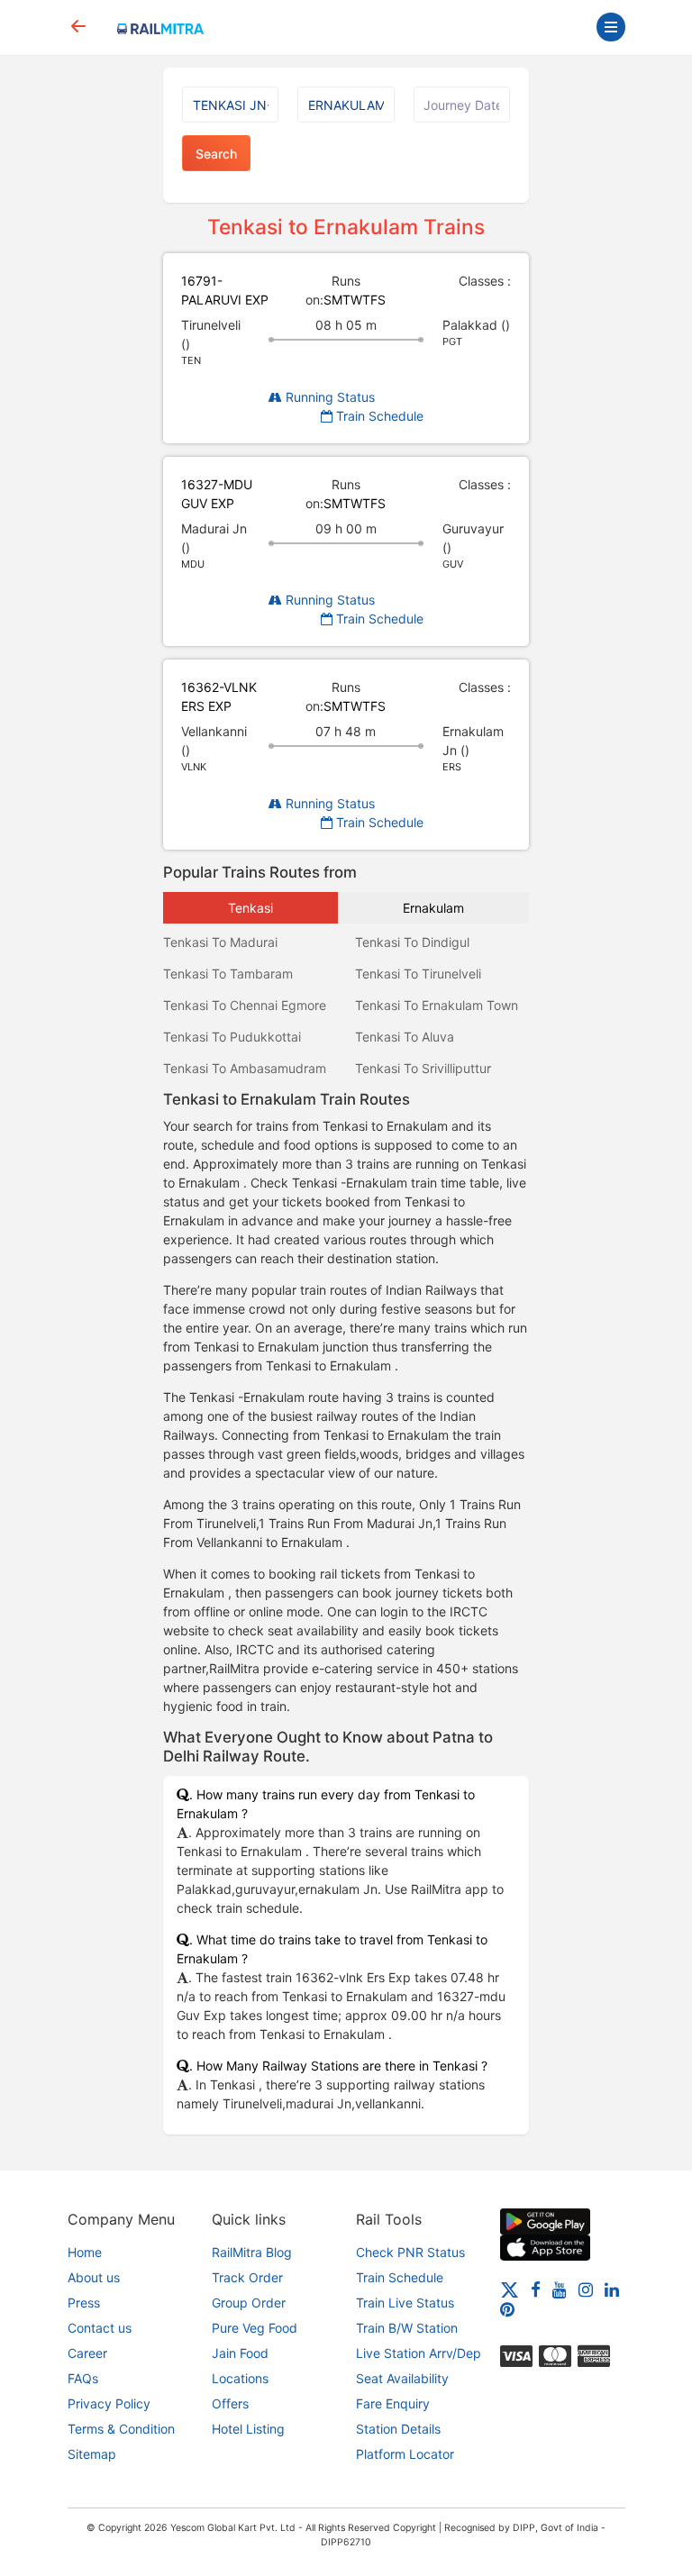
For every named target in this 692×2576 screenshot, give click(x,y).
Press (84, 2303)
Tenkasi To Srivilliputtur (423, 1068)
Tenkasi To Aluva (405, 1037)
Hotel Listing (248, 2429)
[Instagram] (586, 2289)
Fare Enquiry (393, 2403)
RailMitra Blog (252, 2252)
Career (87, 2353)
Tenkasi (250, 908)
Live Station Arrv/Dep (419, 2353)
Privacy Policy (109, 2403)
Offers (230, 2403)
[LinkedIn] (612, 2289)
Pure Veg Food (255, 2328)
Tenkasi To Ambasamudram (245, 1068)
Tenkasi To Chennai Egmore (245, 1005)
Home (85, 2252)
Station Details (398, 2429)
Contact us (100, 2328)
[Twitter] (510, 2289)
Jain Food (240, 2353)
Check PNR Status (410, 2252)
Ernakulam (433, 908)
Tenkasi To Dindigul (412, 942)
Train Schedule (378, 416)
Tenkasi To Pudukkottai (232, 1037)
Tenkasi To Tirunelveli (418, 974)
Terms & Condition (121, 2429)
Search (216, 154)
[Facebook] (536, 2289)
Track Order (247, 2277)
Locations (240, 2378)
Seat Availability (402, 2378)
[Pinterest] (507, 2309)
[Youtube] (560, 2289)
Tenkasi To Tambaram (228, 974)
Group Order (249, 2303)
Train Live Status (405, 2303)
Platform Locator (405, 2454)
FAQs (83, 2378)
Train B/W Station (407, 2328)
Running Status (328, 397)
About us (94, 2277)
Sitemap (92, 2454)
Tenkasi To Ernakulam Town (437, 1005)
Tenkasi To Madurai (220, 942)
